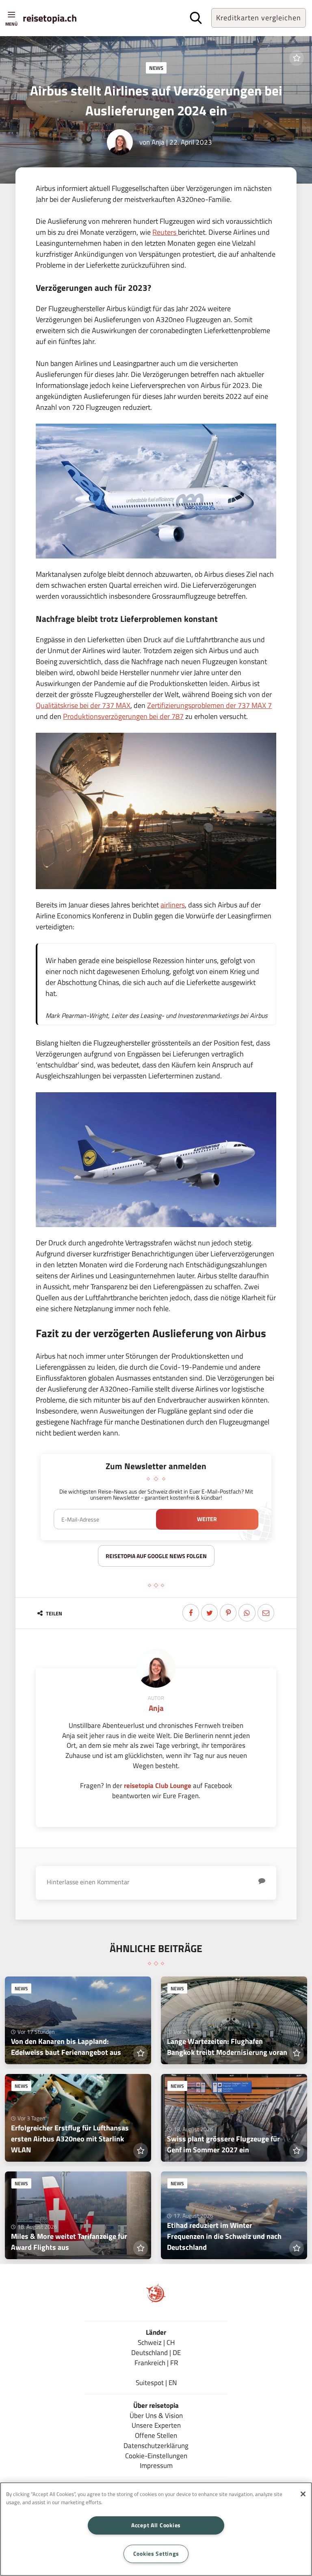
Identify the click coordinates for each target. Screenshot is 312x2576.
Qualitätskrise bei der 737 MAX (83, 705)
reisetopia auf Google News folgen (156, 1556)
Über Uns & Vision (156, 2415)
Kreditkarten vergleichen (259, 18)
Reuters (165, 232)
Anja (158, 142)
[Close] (303, 2494)
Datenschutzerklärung (156, 2445)
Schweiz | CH (156, 2342)
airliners (173, 905)
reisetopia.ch (50, 18)
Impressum (156, 2465)
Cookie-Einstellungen (156, 2456)
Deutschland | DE (156, 2352)
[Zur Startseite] (156, 2300)
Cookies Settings (156, 2554)
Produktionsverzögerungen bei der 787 (123, 716)
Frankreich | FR (156, 2363)
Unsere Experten (156, 2425)
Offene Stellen (156, 2435)
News (156, 68)
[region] (156, 2529)
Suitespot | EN (156, 2382)
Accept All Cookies (156, 2525)
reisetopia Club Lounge (158, 1785)
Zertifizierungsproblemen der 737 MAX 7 (209, 705)
